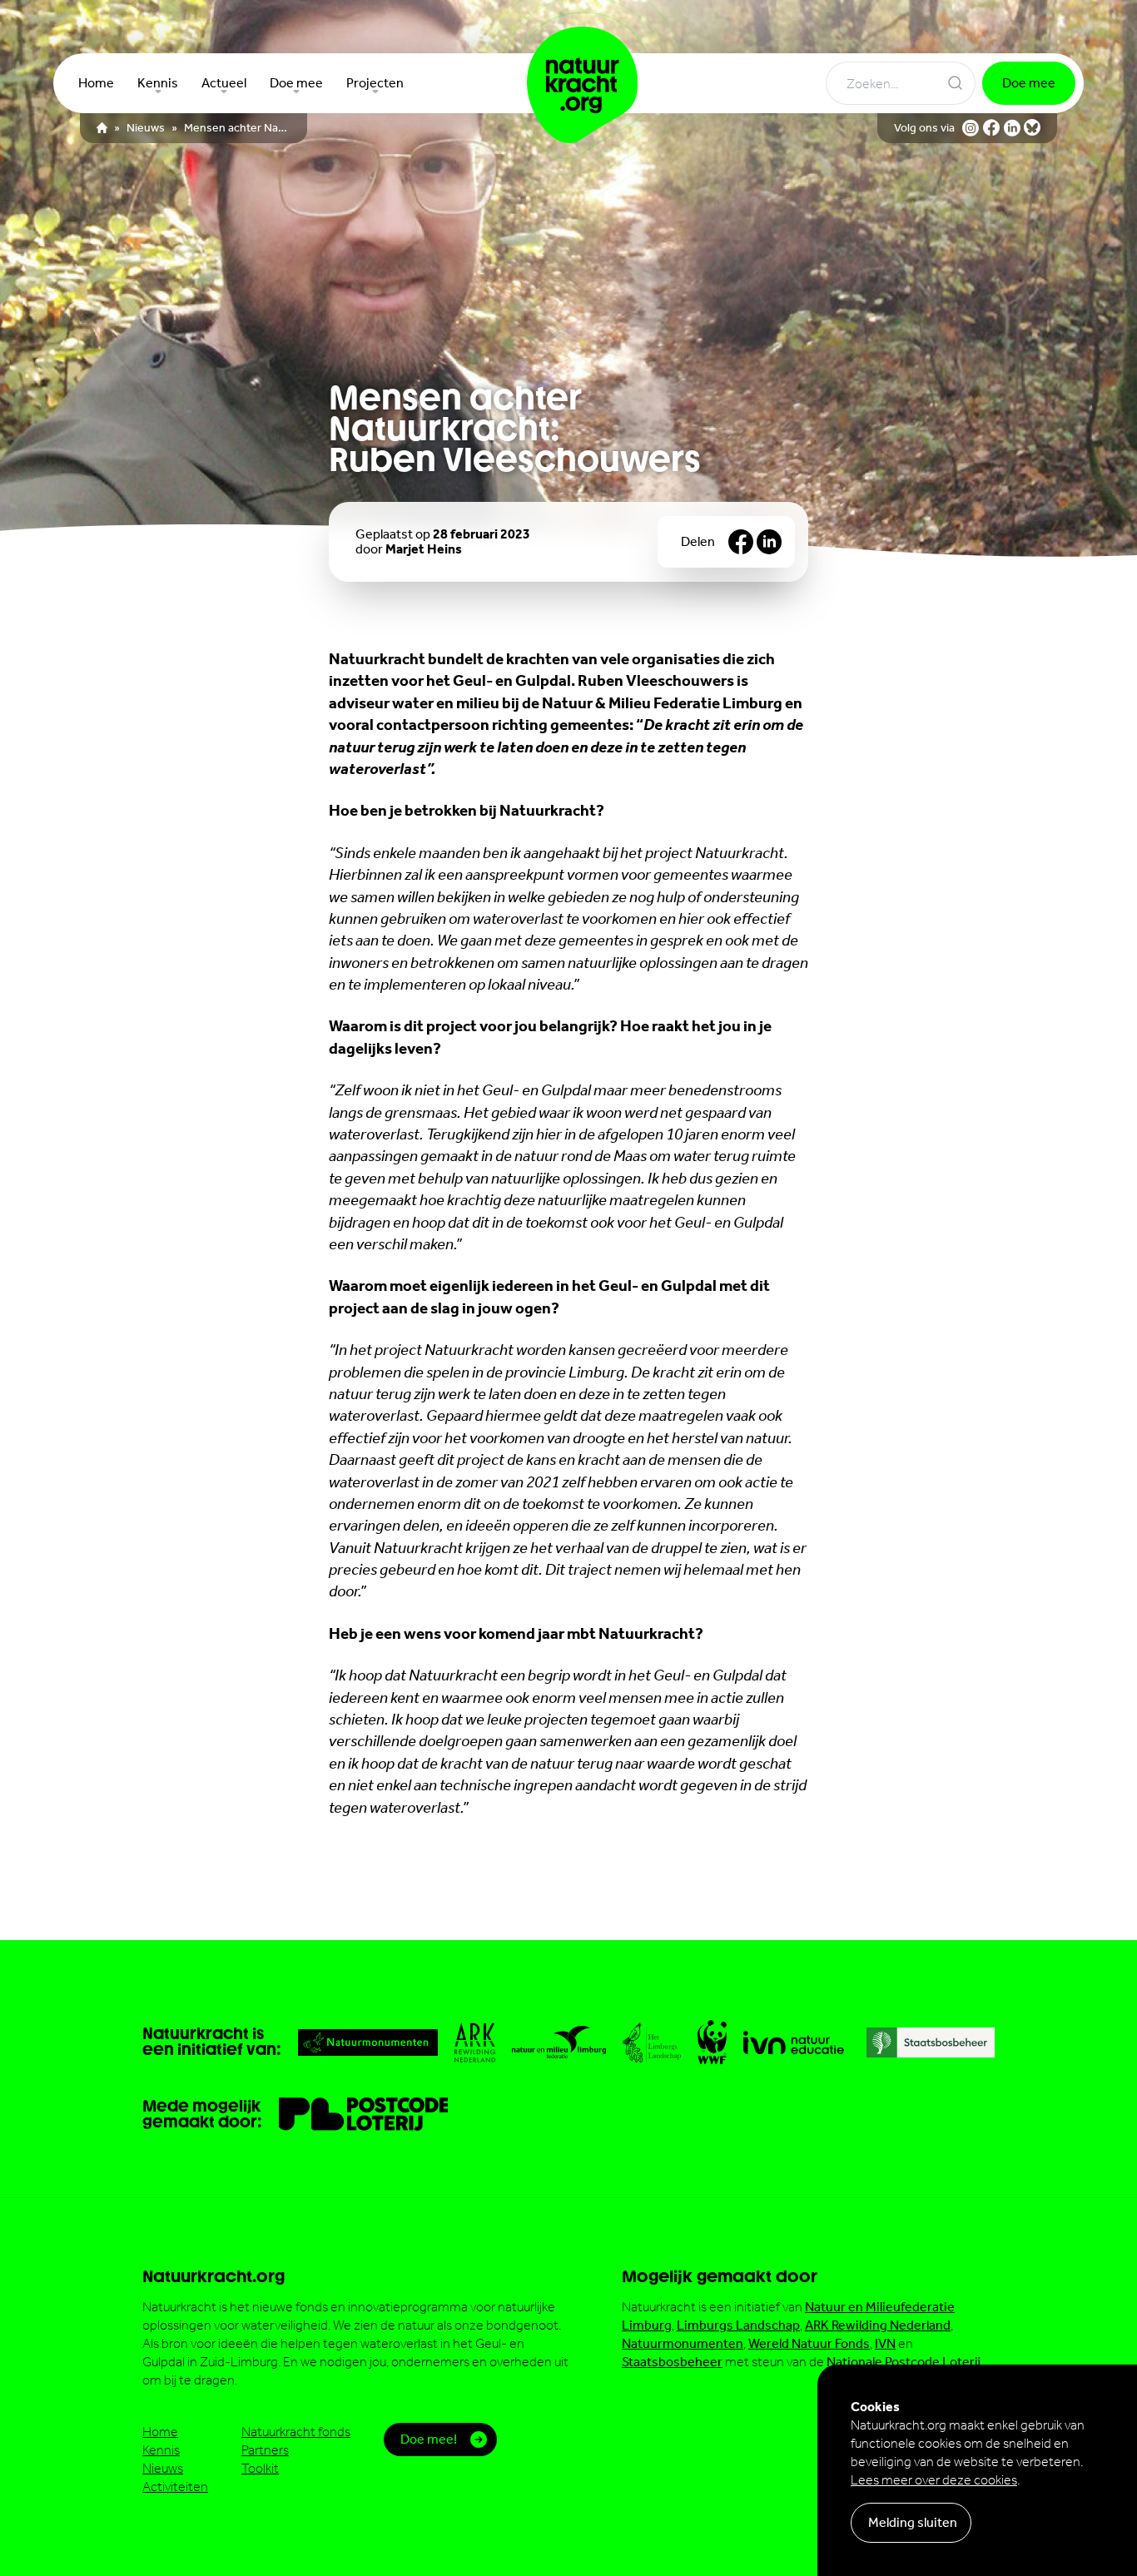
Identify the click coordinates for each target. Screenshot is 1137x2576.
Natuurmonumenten (683, 2343)
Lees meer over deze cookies (934, 2480)
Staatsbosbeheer (672, 2362)
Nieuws (146, 128)
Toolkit (260, 2468)
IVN (885, 2343)
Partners (265, 2450)
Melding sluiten (913, 2522)
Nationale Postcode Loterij (904, 2362)
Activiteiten (175, 2487)
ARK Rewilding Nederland (878, 2325)
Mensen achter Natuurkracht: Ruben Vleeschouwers (237, 128)
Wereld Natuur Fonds (809, 2343)
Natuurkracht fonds (296, 2432)
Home (160, 2432)
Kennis (161, 2450)
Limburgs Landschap (738, 2325)
